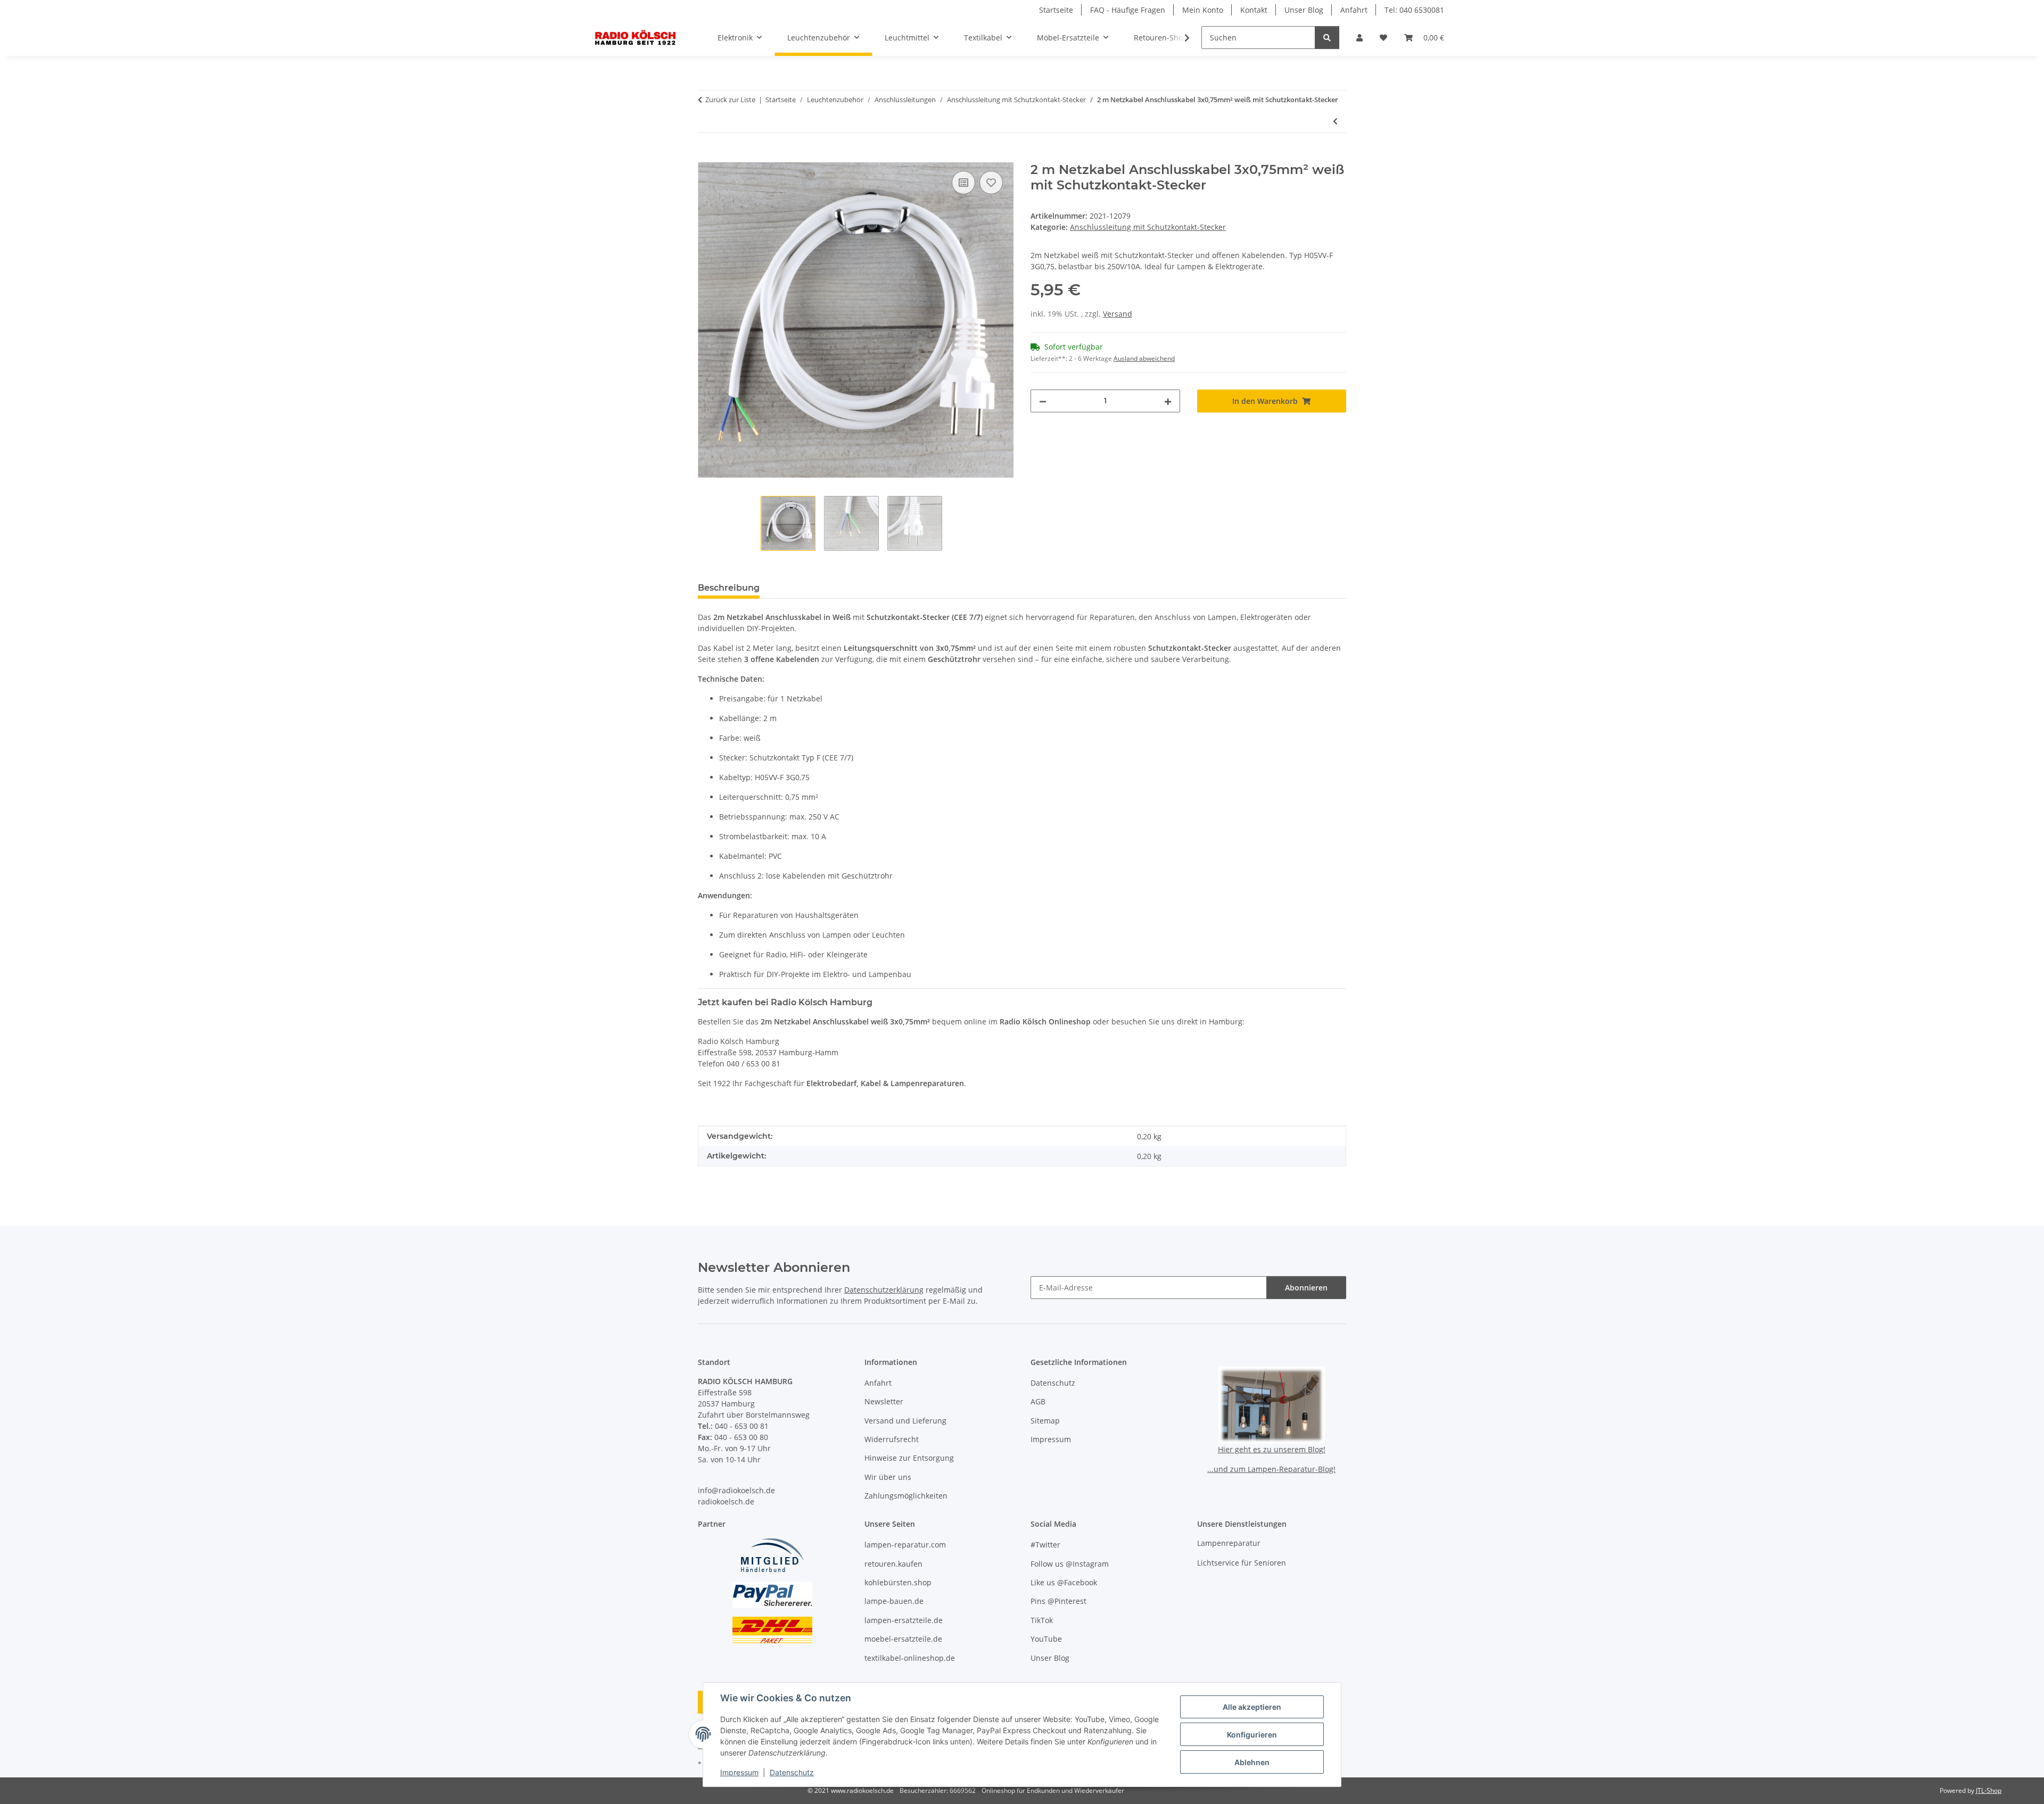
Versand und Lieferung (905, 1421)
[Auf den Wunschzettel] (991, 183)
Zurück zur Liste (730, 100)
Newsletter (884, 1401)
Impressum (739, 1772)
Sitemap (1045, 1421)
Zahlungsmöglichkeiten (906, 1496)
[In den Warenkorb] (706, 156)
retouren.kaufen (893, 1564)
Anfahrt (1354, 10)
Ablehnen (1252, 1762)
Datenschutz (792, 1772)
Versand (1118, 314)
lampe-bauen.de (894, 1601)
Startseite (1056, 10)
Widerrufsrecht (892, 1439)
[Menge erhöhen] (1168, 401)
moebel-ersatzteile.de (903, 1639)
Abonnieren (1306, 1288)
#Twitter (1045, 1545)
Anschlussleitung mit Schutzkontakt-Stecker (1148, 227)
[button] (1359, 38)
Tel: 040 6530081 (1414, 10)
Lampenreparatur (1229, 1543)
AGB (1038, 1401)
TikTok (1042, 1620)
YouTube (1046, 1639)
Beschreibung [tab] (729, 588)
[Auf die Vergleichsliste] (963, 183)
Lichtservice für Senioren (1242, 1563)
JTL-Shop (1989, 1790)
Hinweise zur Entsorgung (909, 1458)
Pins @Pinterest (1058, 1601)
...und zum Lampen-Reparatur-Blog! (1271, 1469)
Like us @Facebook (1064, 1582)
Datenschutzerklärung (884, 1290)
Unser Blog (1304, 10)
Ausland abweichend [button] (1144, 358)
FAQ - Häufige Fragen (1128, 10)
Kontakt (1254, 10)
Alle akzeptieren (1252, 1707)
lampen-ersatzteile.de (904, 1620)
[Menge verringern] (1043, 401)
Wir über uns (888, 1477)
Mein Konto (1203, 10)
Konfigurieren (1252, 1735)
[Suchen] (1327, 38)
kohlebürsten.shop (898, 1582)
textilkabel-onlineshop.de (910, 1658)
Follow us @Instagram (1070, 1564)
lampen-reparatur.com (905, 1545)
